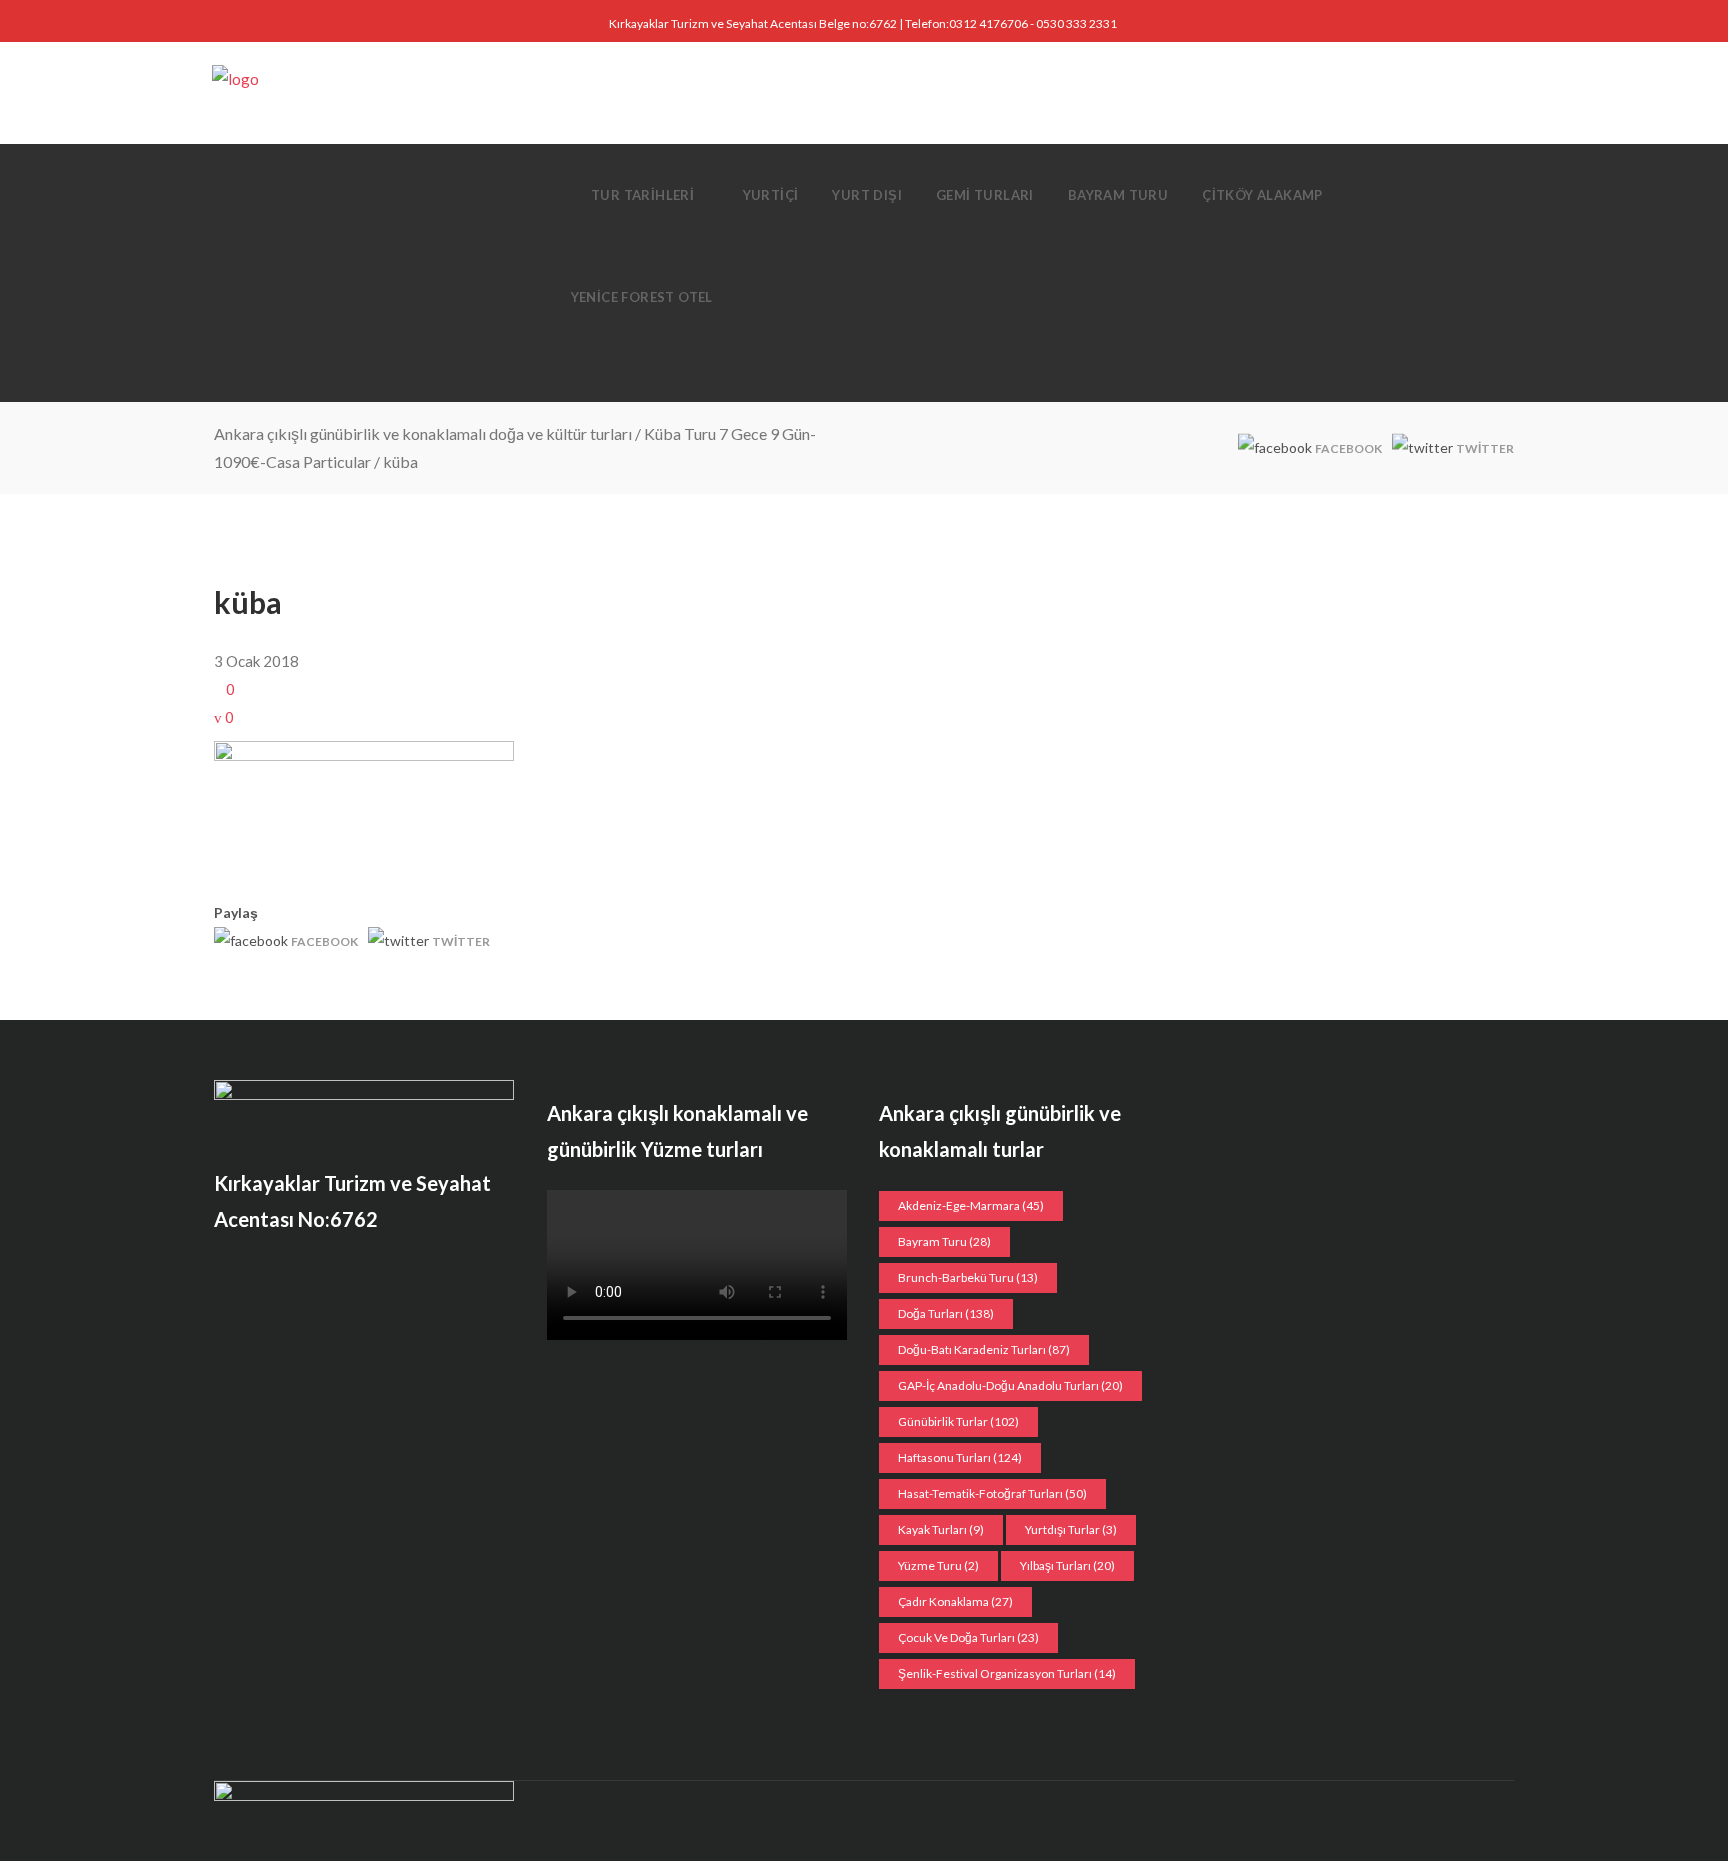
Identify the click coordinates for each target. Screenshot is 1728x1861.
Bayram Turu (944, 1241)
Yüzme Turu (938, 1565)
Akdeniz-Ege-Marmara (971, 1205)
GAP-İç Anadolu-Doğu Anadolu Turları (1010, 1385)
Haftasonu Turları (960, 1457)
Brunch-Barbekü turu (968, 1277)
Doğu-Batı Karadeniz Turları (984, 1349)
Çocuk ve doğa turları (968, 1637)
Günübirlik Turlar (958, 1421)
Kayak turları (941, 1529)
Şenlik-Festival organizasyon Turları (1007, 1673)
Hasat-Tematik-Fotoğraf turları (992, 1493)
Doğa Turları (946, 1313)
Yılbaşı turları (1067, 1565)
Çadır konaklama (955, 1601)
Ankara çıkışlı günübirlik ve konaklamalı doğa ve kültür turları (423, 433)
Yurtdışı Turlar (1071, 1529)
